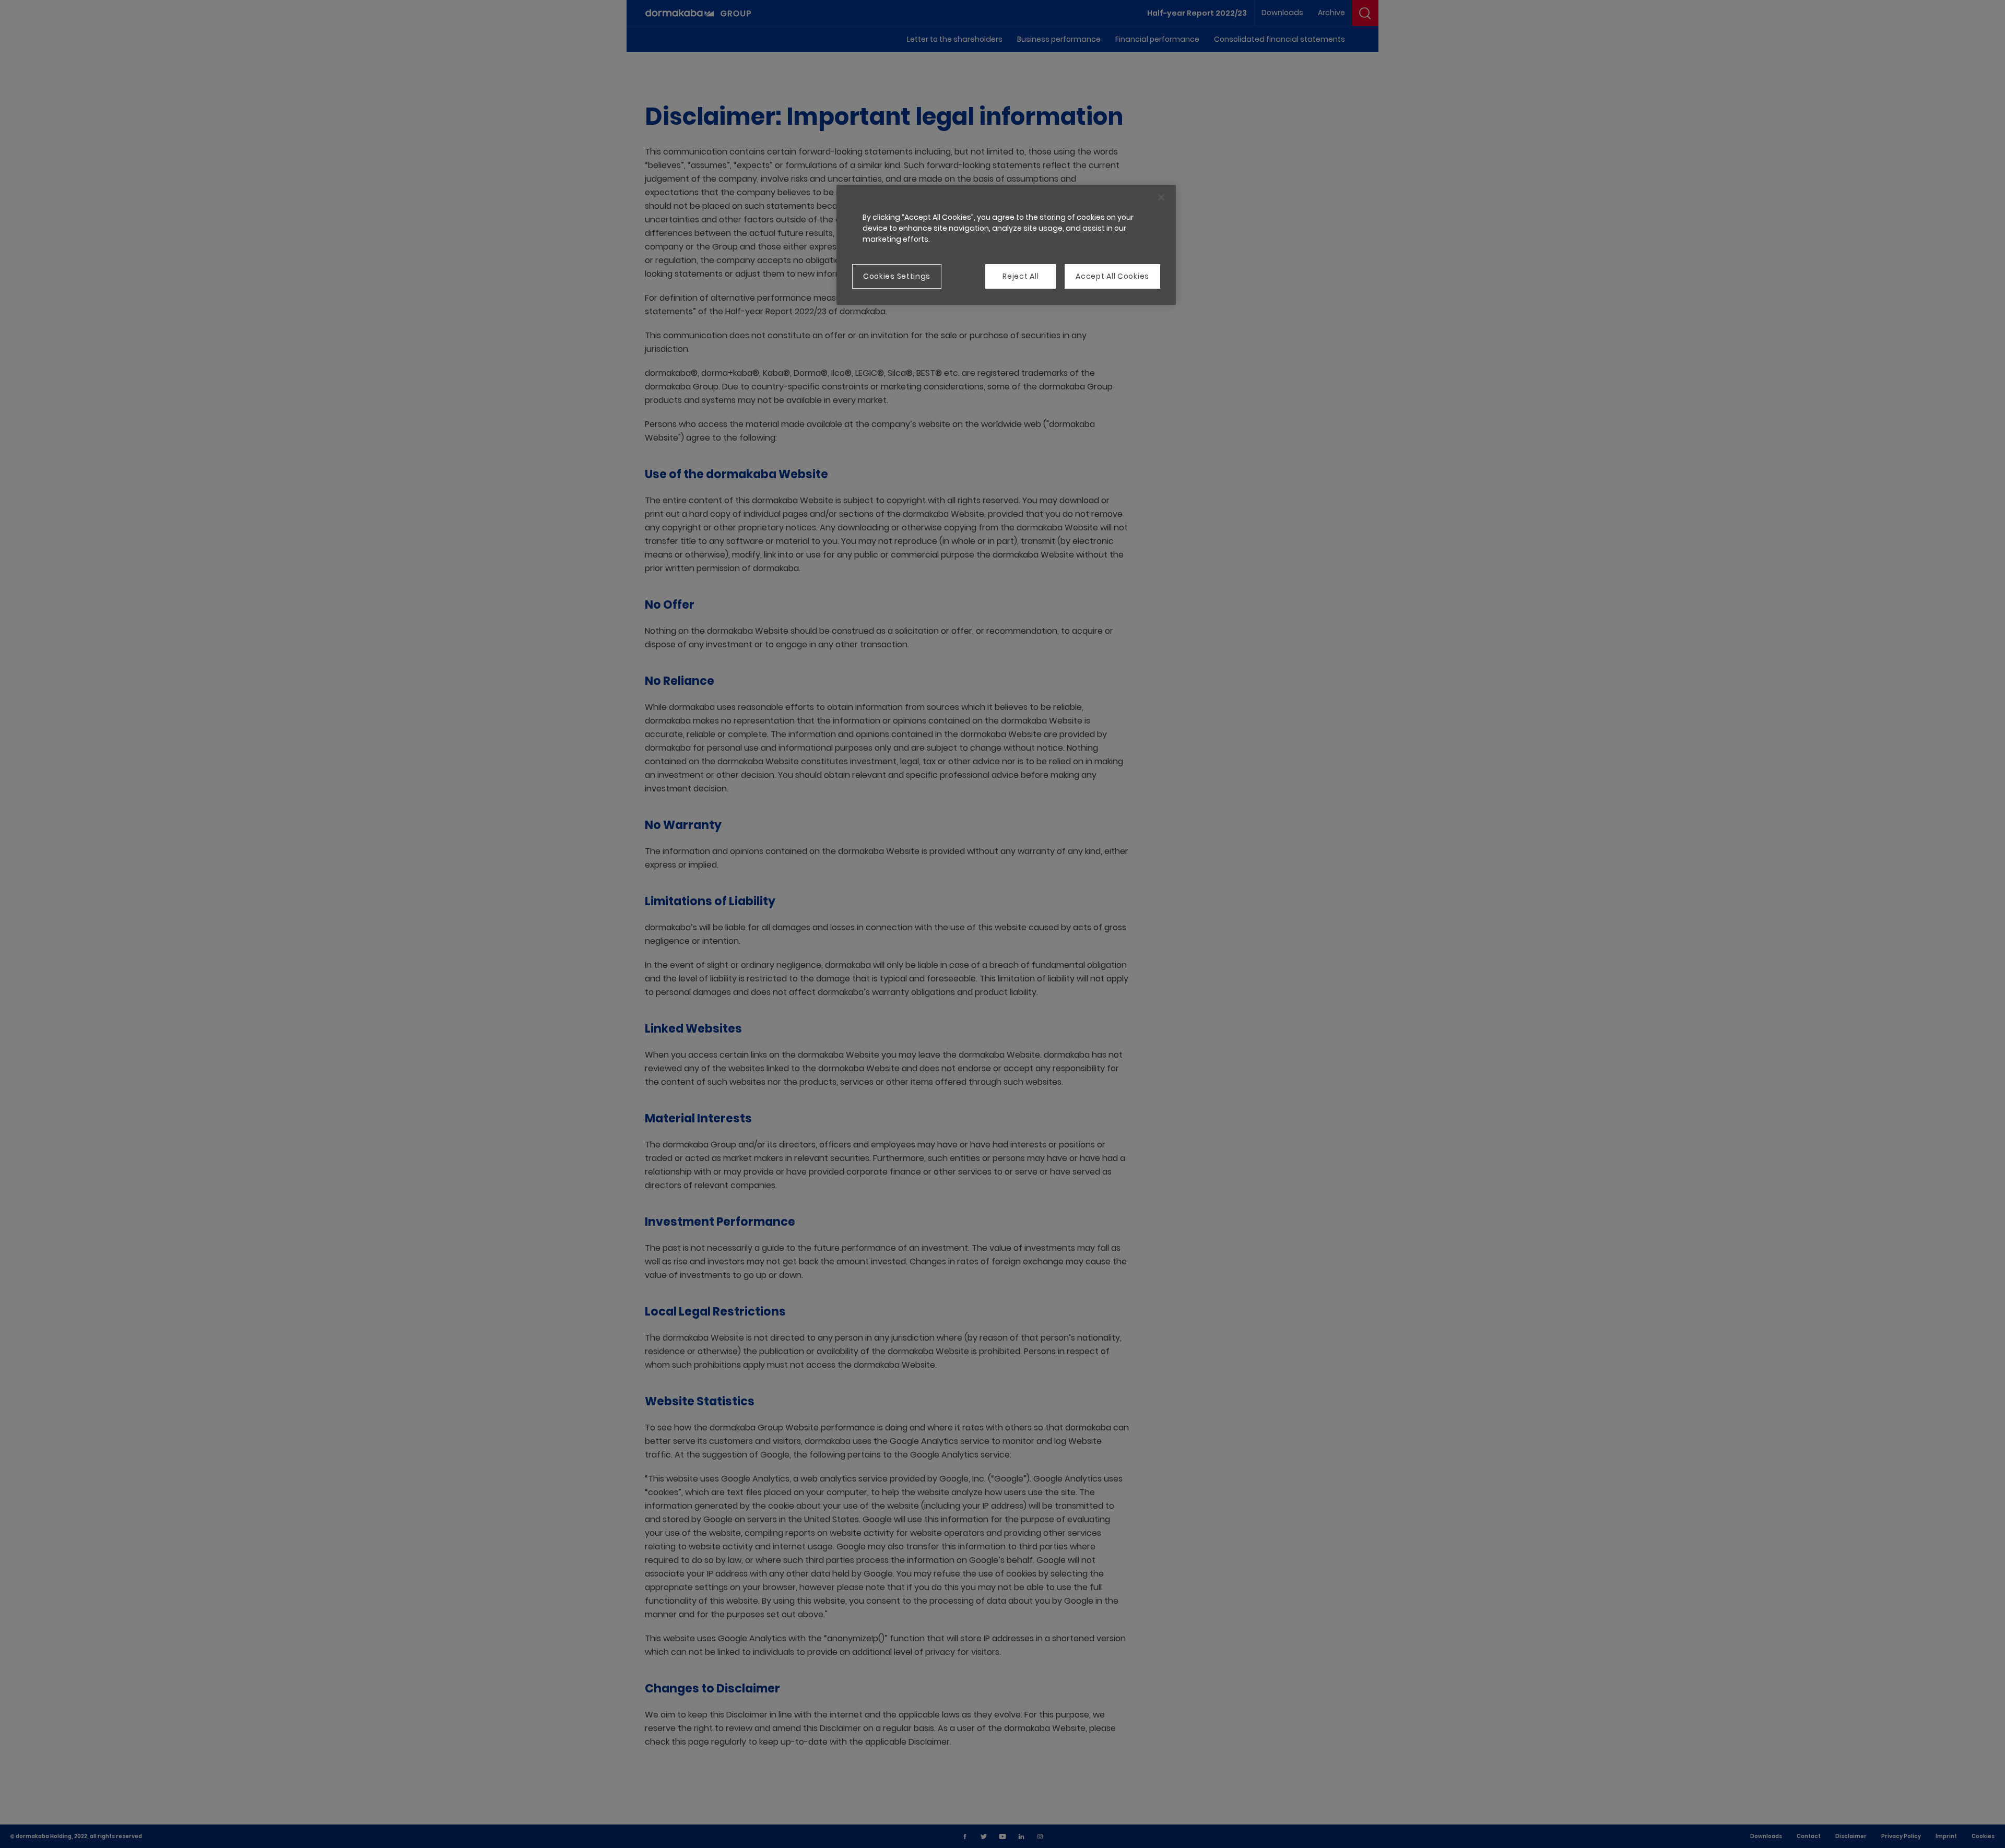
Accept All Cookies (1112, 276)
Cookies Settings (897, 276)
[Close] (1161, 197)
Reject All (1021, 276)
